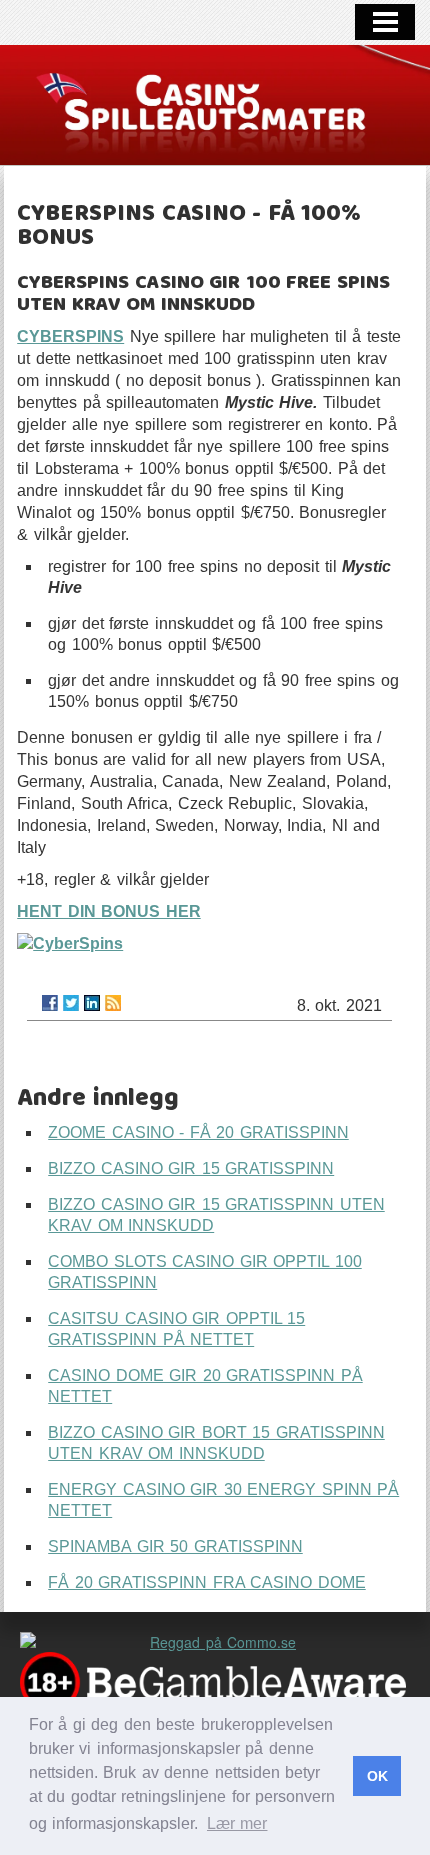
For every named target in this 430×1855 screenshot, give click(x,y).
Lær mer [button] (237, 1823)
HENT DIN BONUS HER (109, 911)
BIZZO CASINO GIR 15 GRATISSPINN (191, 1168)
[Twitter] (71, 1003)
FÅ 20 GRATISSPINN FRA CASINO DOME (207, 1582)
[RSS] (113, 1003)
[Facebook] (50, 1003)
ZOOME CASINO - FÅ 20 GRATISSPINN (198, 1132)
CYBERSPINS (70, 336)
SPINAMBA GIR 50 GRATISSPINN (175, 1546)
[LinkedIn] (92, 1003)
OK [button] (377, 1776)
